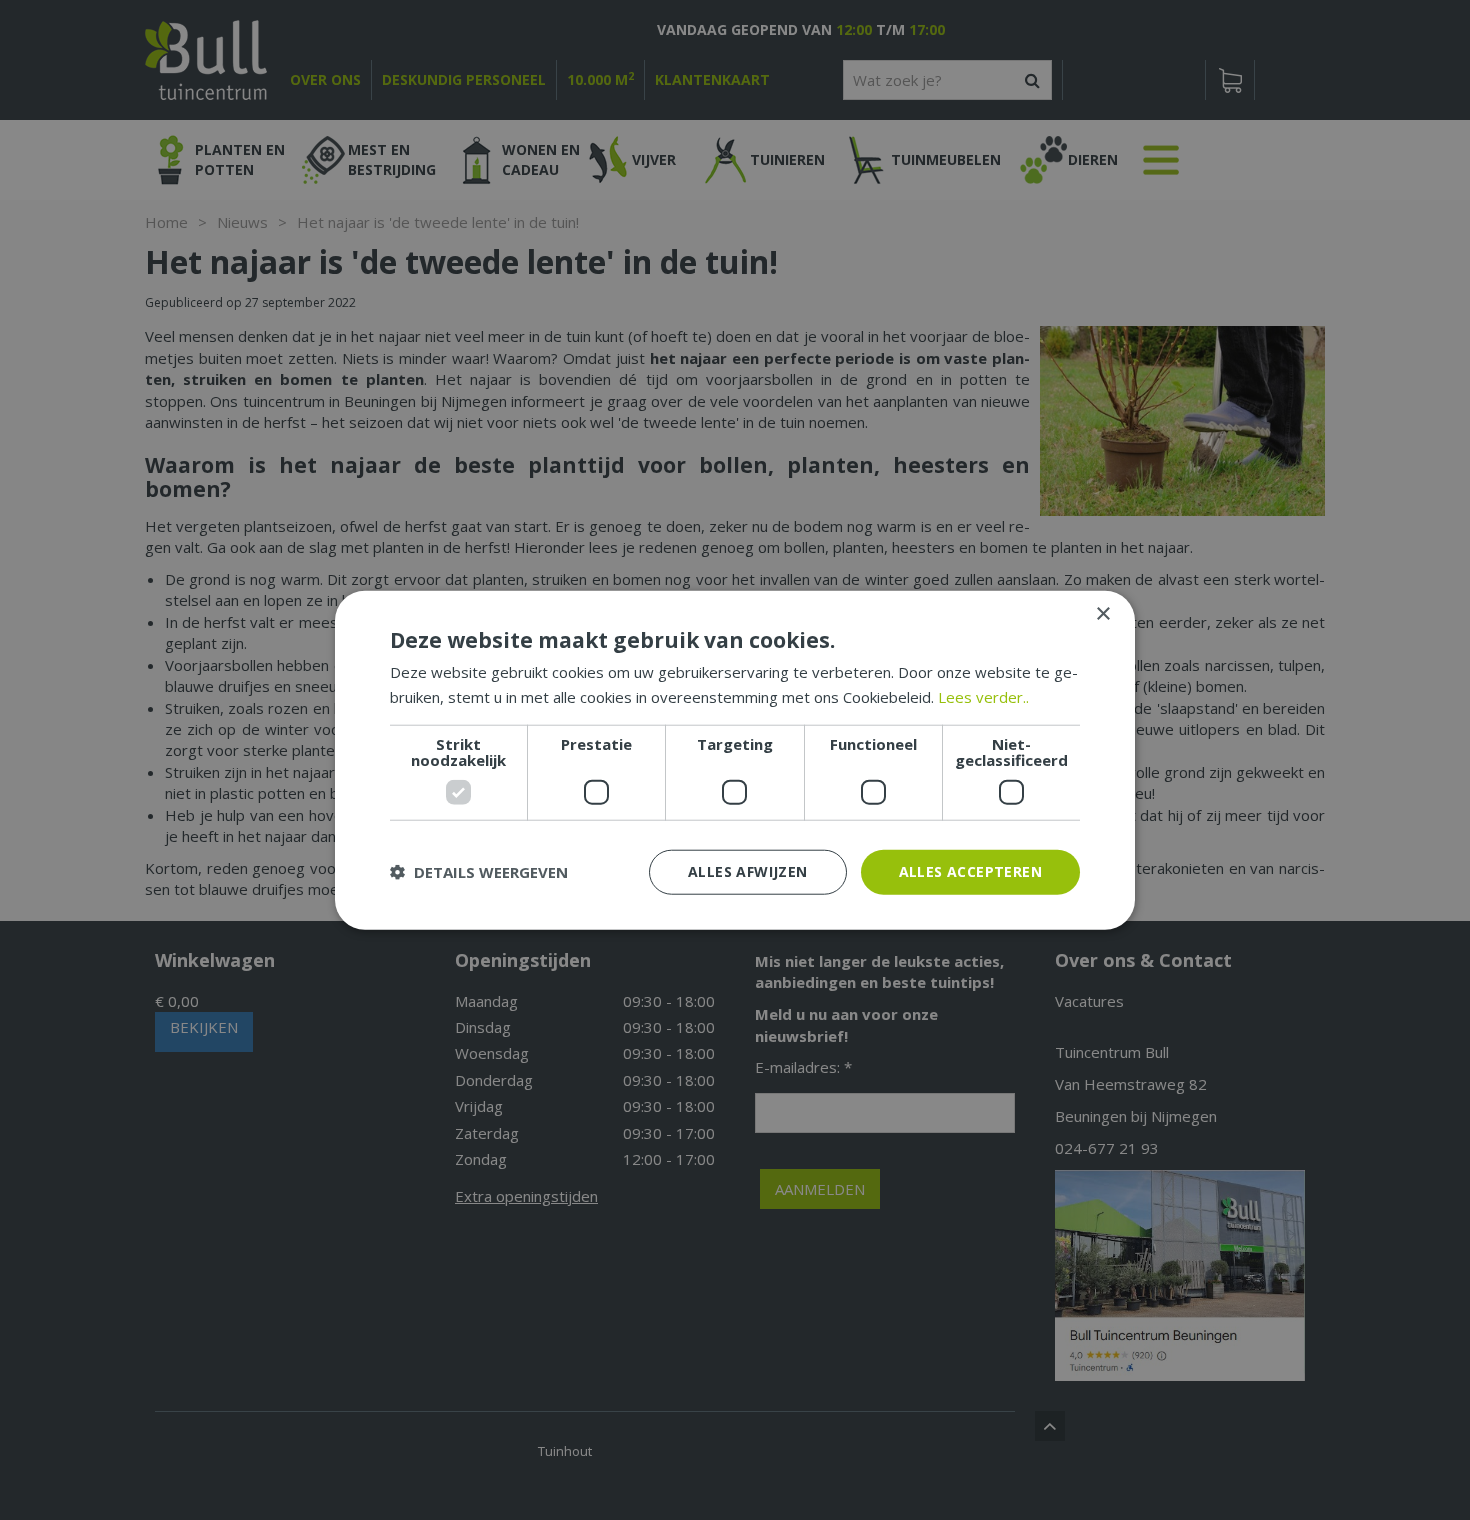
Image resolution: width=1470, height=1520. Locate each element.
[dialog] (735, 760)
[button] (479, 872)
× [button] (1102, 614)
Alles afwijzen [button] (748, 871)
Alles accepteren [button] (970, 871)
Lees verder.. (983, 697)
